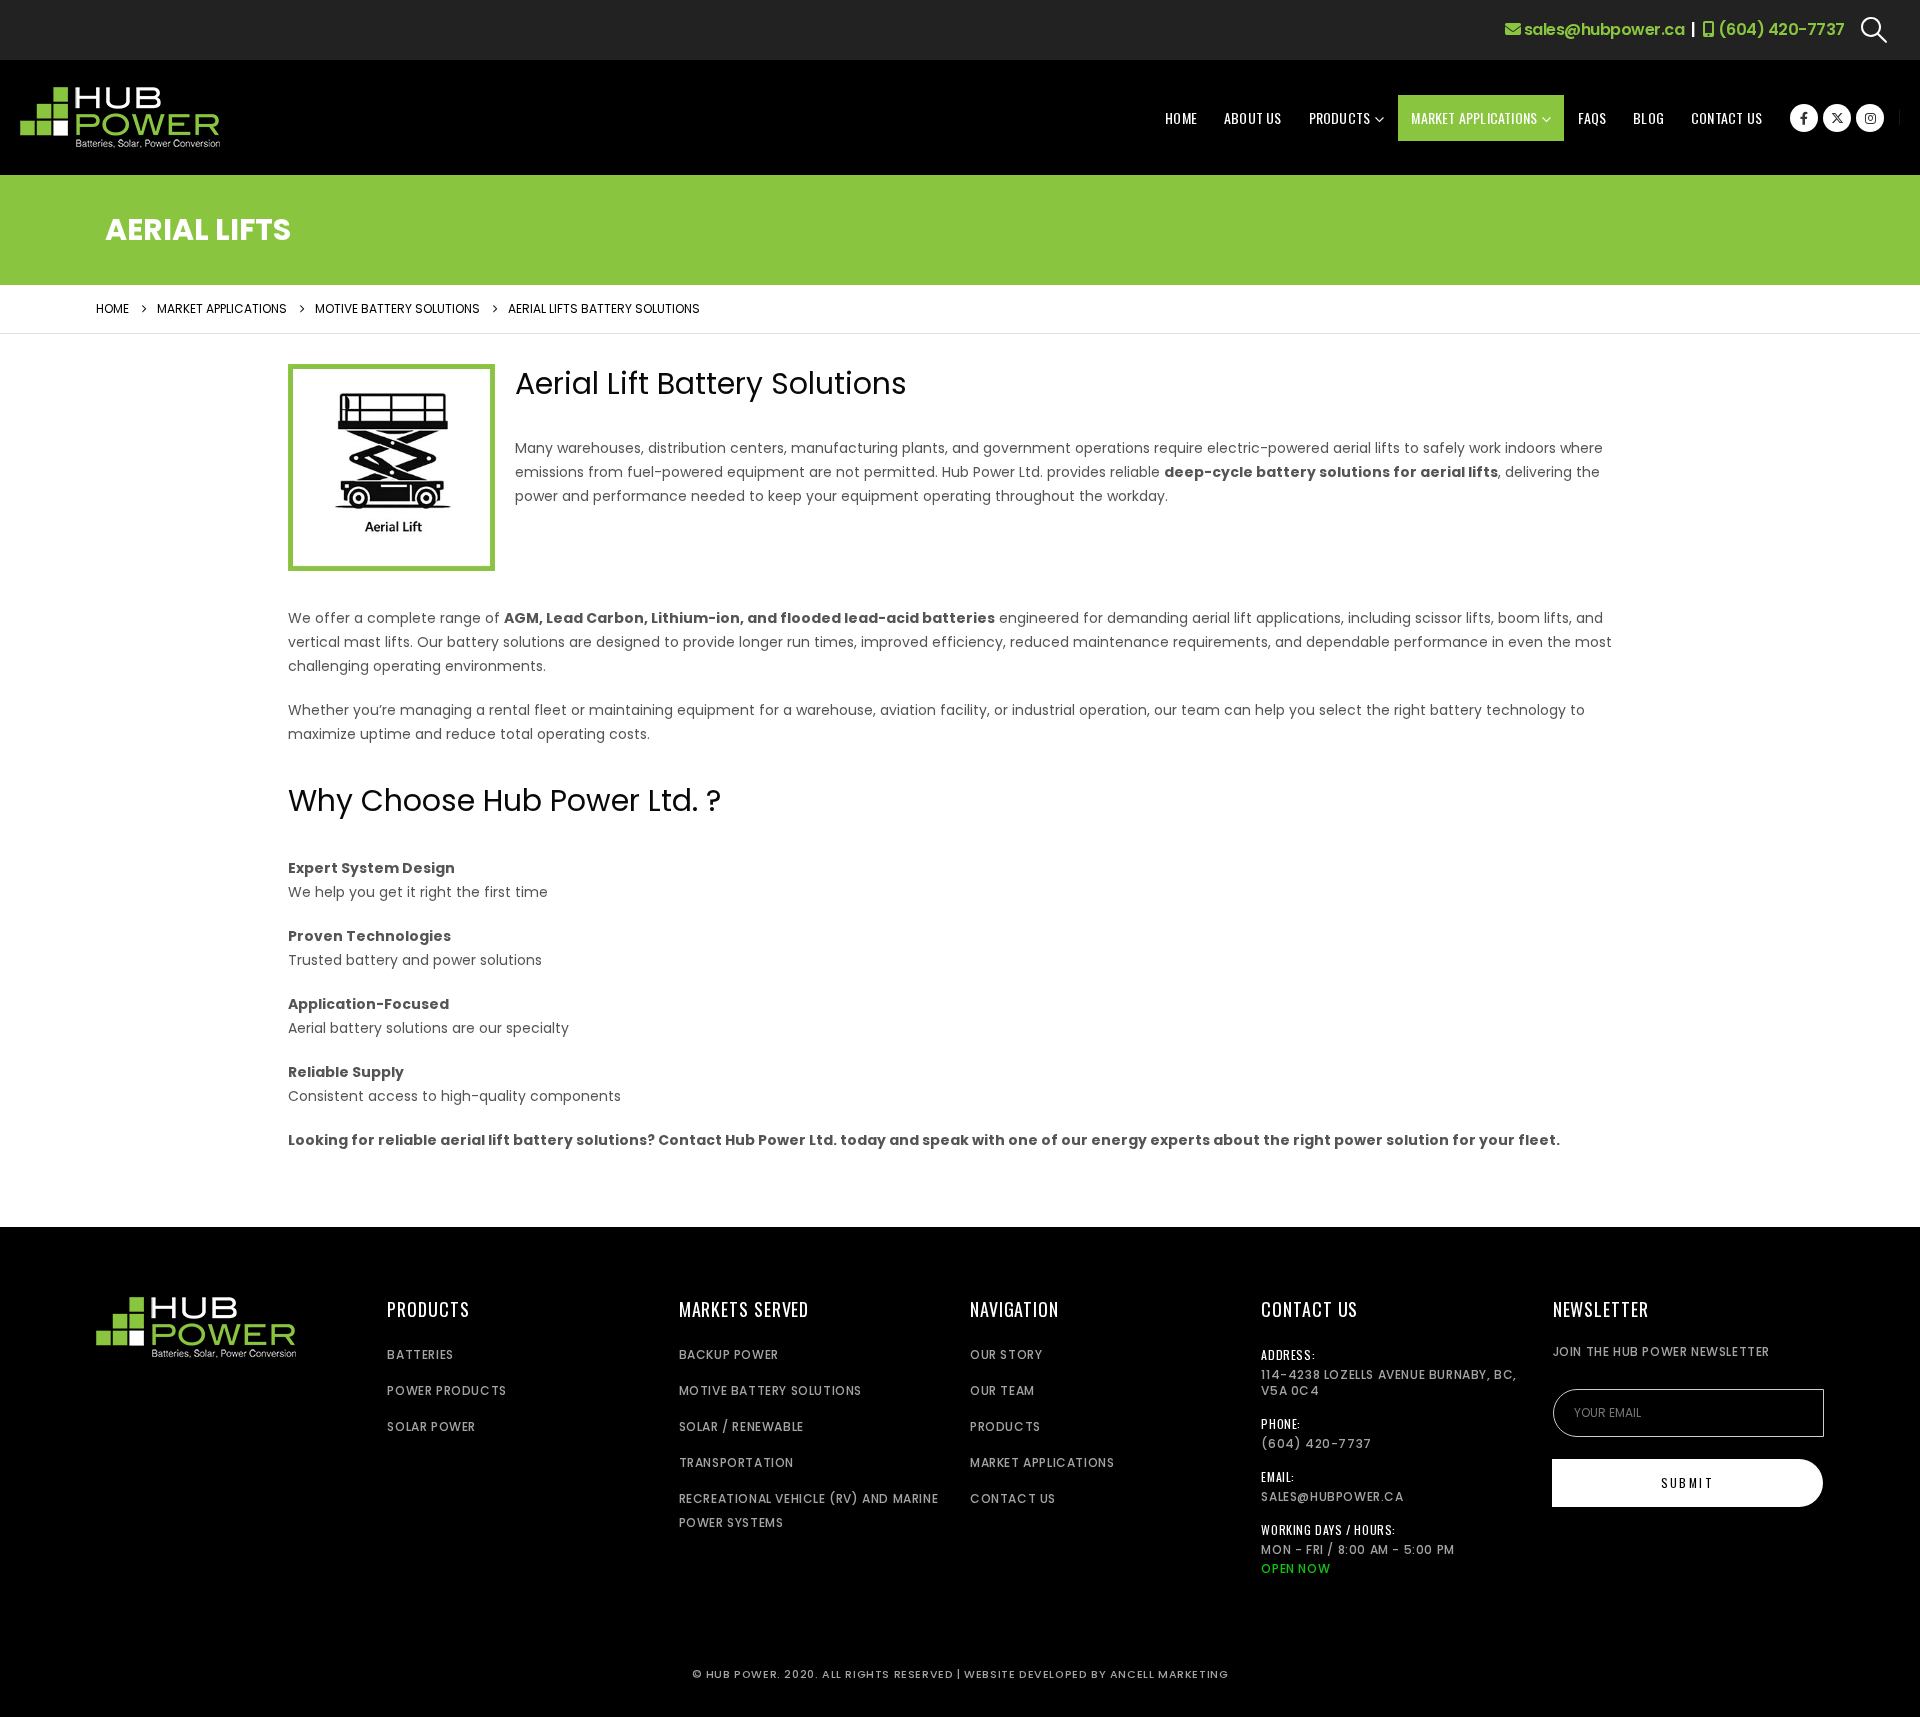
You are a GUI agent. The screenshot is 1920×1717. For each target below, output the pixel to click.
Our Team (1002, 1390)
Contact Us (1726, 117)
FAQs (1592, 117)
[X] (1837, 118)
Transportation (736, 1462)
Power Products (446, 1390)
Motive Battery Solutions (770, 1390)
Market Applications (1474, 117)
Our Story (1006, 1354)
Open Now (1295, 1568)
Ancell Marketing (1169, 1674)
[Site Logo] (120, 117)
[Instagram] (1870, 118)
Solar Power (431, 1426)
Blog (1648, 117)
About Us (1253, 117)
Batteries (420, 1354)
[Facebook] (1804, 118)
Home (1181, 117)
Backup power (729, 1354)
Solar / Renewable (741, 1426)
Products (1340, 117)
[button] (1874, 30)
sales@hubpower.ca (1602, 29)
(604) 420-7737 (1779, 29)
